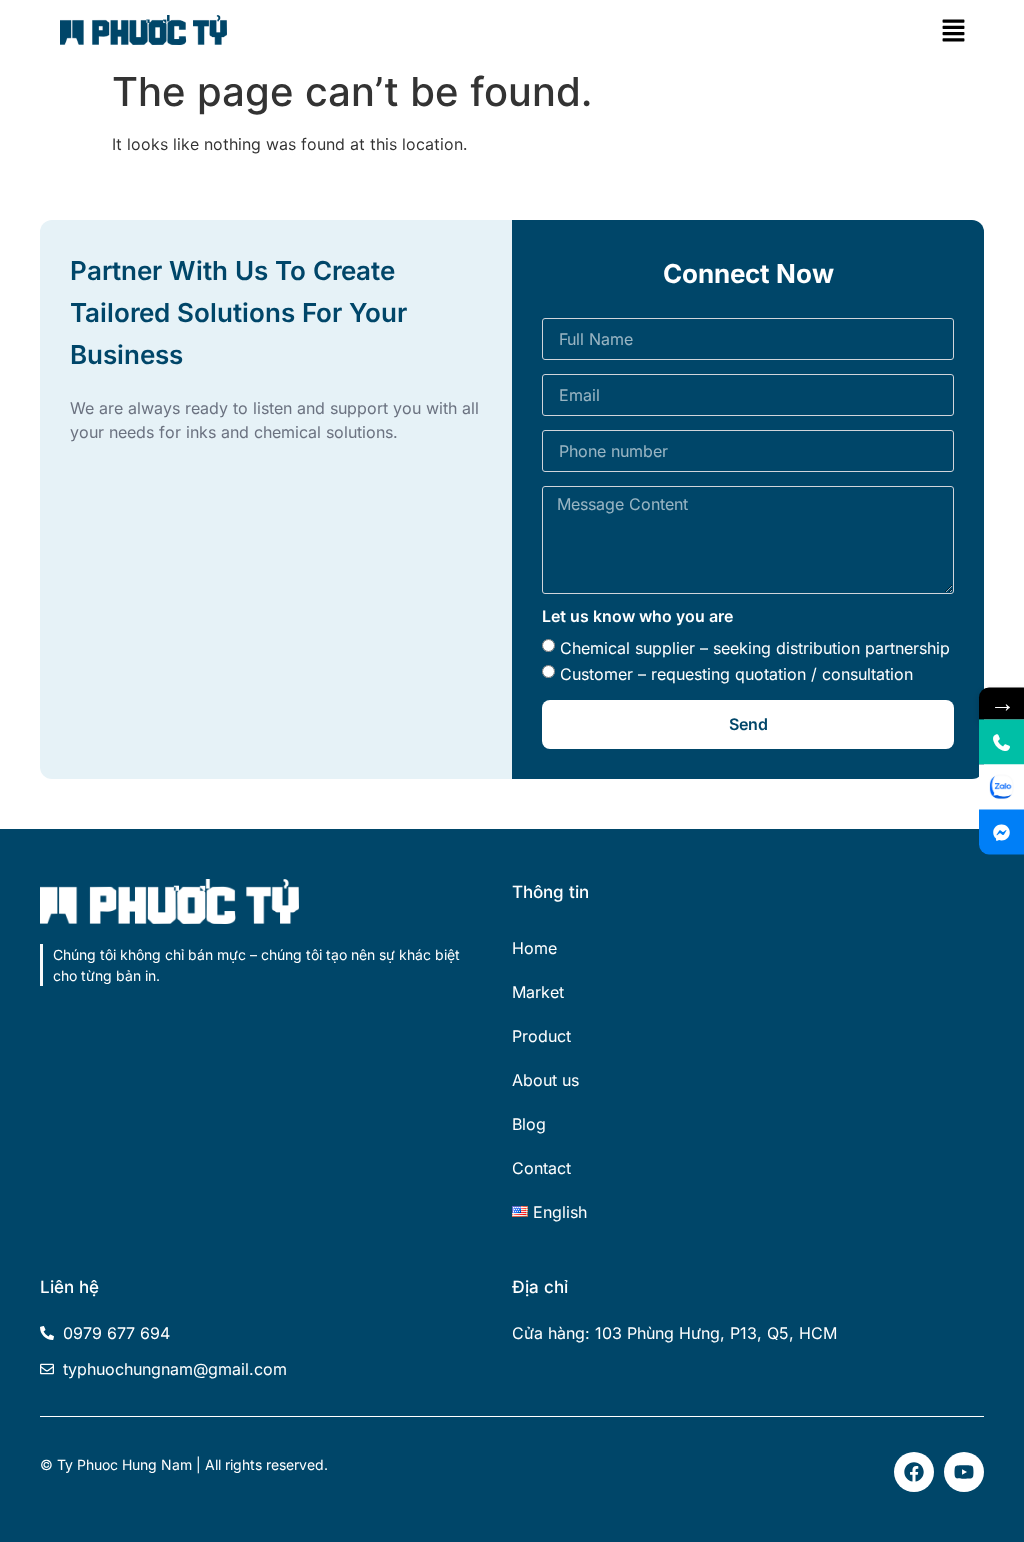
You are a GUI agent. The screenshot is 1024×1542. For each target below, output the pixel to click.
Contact (541, 1168)
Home (534, 948)
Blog (529, 1124)
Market (538, 992)
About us (545, 1080)
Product (541, 1036)
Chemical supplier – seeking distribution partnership (755, 648)
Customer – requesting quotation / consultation (736, 674)
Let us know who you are (637, 617)
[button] (954, 30)
